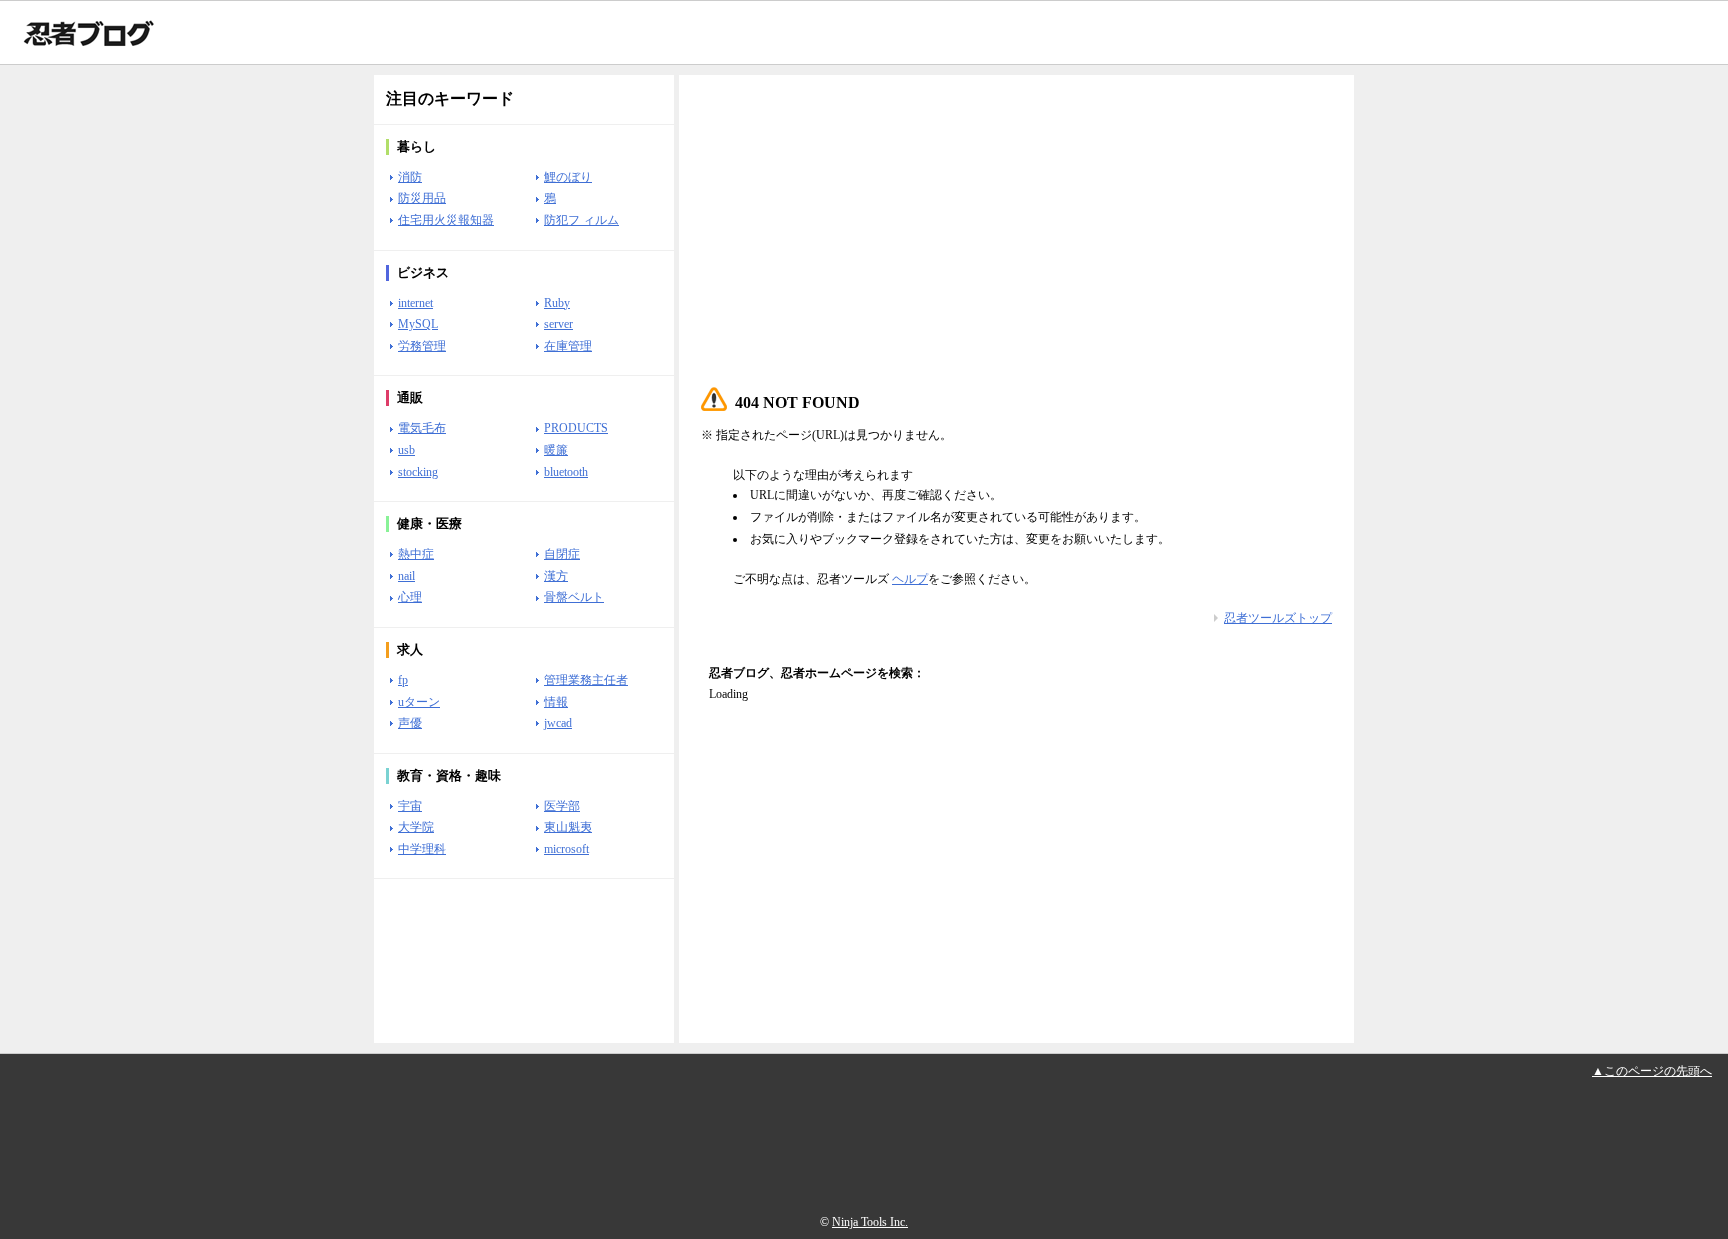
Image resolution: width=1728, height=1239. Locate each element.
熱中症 (416, 554)
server (558, 324)
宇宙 (410, 806)
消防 (410, 177)
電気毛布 (422, 428)
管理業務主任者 (586, 680)
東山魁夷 (568, 827)
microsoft (566, 849)
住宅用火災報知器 (446, 220)
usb (406, 450)
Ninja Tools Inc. (870, 1222)
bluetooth (566, 472)
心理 (410, 597)
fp (403, 680)
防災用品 (422, 198)
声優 (410, 723)
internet (415, 303)
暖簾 (556, 450)
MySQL (418, 324)
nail (406, 576)
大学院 (416, 827)
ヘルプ (910, 579)
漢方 (556, 576)
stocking (418, 472)
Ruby (557, 303)
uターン (419, 702)
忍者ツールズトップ (1278, 618)
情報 (556, 702)
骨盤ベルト (574, 597)
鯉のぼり (568, 177)
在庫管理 (568, 346)
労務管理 (422, 346)
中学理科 (422, 849)
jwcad (558, 723)
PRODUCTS (576, 428)
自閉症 (562, 554)
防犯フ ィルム (581, 220)
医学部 (562, 806)
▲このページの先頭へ (1652, 1071)
